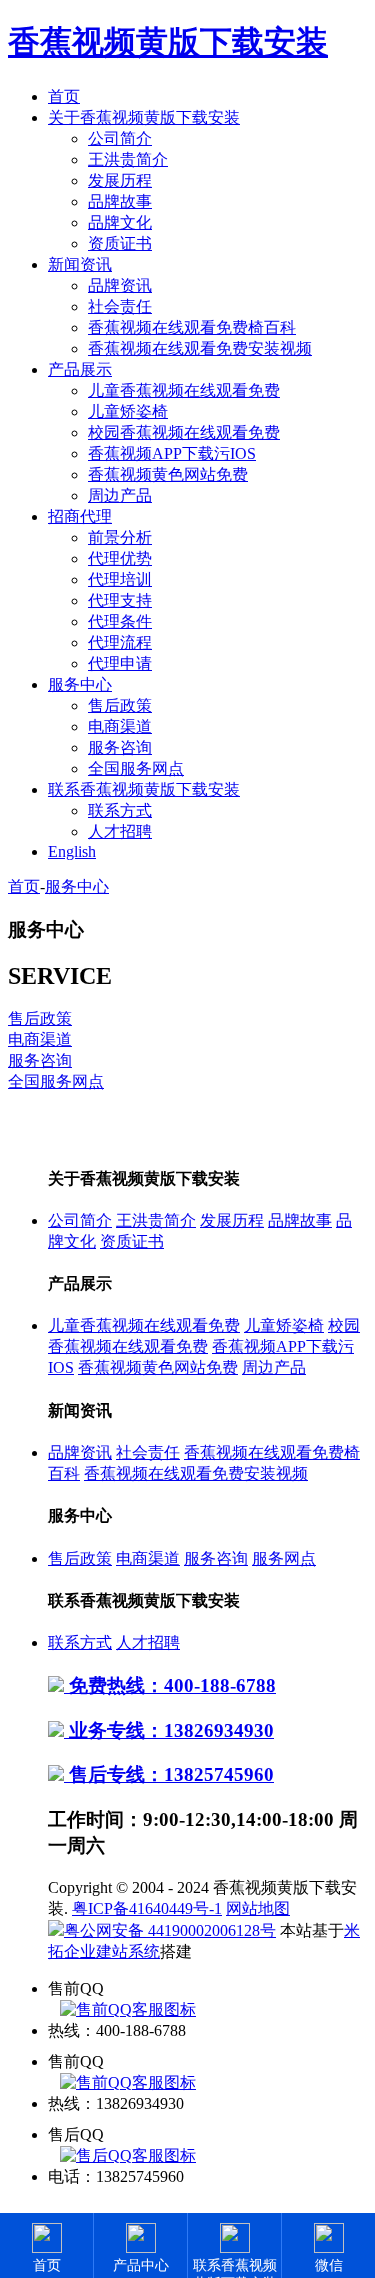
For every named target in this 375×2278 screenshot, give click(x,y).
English (72, 851)
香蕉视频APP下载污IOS (172, 453)
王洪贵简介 (128, 159)
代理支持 (120, 600)
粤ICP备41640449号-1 (147, 1908)
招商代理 (80, 516)
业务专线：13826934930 (169, 1730)
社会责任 (120, 306)
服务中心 (80, 684)
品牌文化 (120, 222)
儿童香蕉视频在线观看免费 (184, 390)
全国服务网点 (136, 768)
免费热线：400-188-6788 (170, 1685)
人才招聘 (120, 831)
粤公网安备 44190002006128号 (170, 1930)
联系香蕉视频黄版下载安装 (144, 789)
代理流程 (120, 642)
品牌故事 (120, 201)
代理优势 (120, 558)
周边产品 (120, 495)
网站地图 (258, 1908)
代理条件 (120, 621)
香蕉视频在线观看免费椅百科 (192, 327)
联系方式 (120, 810)
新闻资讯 (80, 264)
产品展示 (80, 369)
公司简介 (120, 138)
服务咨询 (120, 747)
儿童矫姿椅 (128, 411)
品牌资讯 (120, 285)
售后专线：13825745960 (169, 1774)
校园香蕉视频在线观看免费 (184, 432)
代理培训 (120, 579)
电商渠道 (120, 726)
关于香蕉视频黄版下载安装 (144, 117)
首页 (64, 96)
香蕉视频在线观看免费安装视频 (200, 348)
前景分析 (120, 537)
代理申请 (120, 663)
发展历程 (120, 180)
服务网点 (284, 1558)
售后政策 (120, 705)
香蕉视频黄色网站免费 (168, 474)
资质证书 (120, 243)
